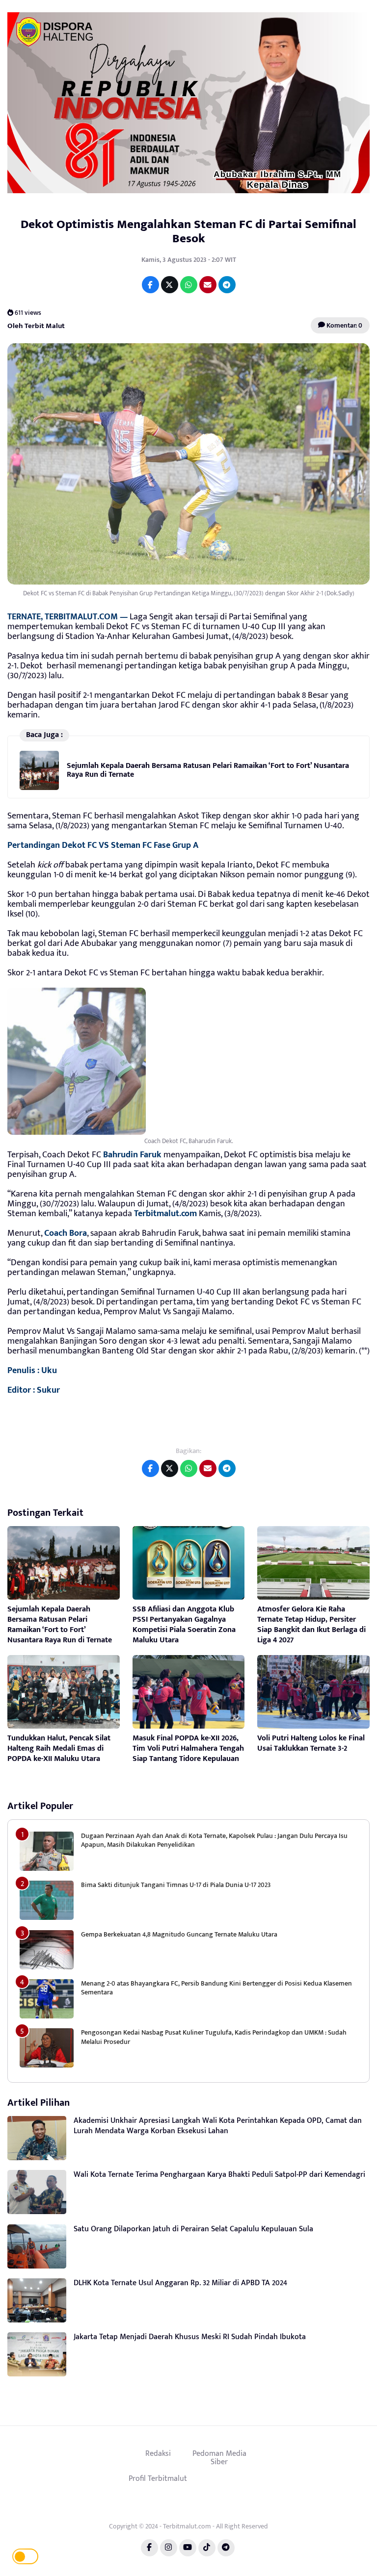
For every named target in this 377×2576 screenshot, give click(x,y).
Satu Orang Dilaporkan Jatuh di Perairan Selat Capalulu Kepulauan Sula (193, 2229)
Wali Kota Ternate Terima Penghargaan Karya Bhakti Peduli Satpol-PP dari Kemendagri (219, 2175)
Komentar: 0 (344, 325)
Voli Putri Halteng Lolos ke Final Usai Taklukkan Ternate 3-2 (311, 1743)
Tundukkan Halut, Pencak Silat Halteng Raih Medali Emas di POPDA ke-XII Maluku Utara (59, 1748)
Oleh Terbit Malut (36, 325)
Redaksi (158, 2453)
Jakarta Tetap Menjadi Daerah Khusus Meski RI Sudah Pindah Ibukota (190, 2337)
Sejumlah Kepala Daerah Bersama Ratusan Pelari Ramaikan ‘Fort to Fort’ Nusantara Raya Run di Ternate (208, 770)
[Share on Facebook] (150, 285)
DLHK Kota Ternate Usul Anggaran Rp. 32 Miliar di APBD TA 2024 (180, 2283)
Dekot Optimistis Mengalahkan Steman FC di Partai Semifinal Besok (188, 231)
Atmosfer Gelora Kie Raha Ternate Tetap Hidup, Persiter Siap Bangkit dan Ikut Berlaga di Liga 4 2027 (311, 1624)
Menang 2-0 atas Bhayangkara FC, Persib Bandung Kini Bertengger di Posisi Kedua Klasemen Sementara (216, 1988)
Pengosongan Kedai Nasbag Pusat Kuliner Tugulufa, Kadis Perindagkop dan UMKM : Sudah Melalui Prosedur (214, 2037)
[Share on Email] (208, 285)
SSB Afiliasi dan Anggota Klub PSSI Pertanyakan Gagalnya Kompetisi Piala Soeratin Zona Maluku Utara (184, 1624)
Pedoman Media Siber (219, 2458)
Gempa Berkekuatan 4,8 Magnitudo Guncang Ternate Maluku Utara (179, 1934)
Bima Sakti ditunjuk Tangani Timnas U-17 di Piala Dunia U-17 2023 (176, 1885)
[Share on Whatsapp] (189, 285)
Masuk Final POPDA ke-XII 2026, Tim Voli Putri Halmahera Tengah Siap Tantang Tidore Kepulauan (188, 1748)
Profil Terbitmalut (158, 2478)
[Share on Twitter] (170, 285)
